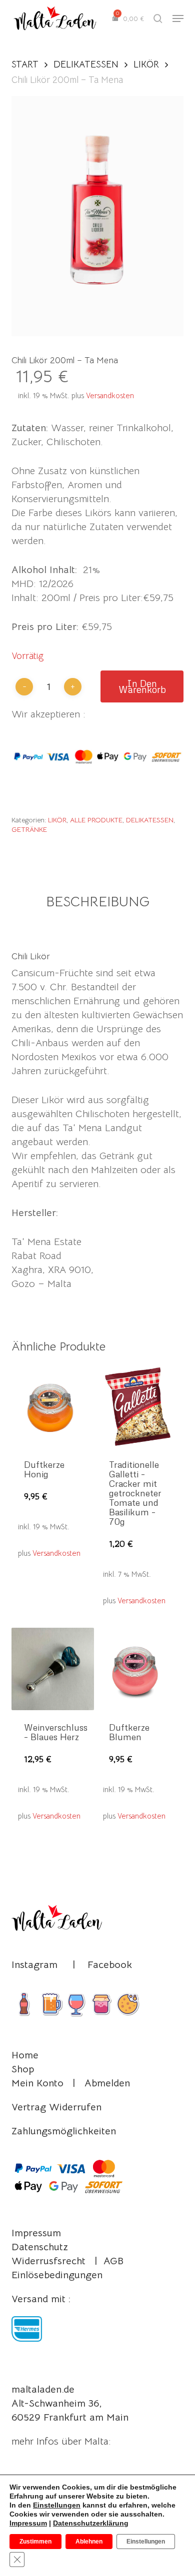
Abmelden (107, 2083)
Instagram (34, 1965)
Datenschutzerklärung (91, 2523)
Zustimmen (35, 2542)
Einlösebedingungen (57, 2275)
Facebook (110, 1965)
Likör (146, 64)
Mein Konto (37, 2083)
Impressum (36, 2233)
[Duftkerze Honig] (53, 1406)
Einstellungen (57, 2505)
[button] (178, 18)
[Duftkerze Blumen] (138, 1669)
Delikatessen (86, 64)
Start (25, 64)
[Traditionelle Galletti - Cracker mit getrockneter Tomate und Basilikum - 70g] (138, 1406)
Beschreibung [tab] (98, 902)
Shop (23, 2069)
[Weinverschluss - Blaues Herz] (53, 1669)
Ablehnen (89, 2542)
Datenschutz (40, 2247)
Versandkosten (110, 395)
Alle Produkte (96, 820)
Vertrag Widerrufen (56, 2107)
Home (25, 2055)
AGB (113, 2261)
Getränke (29, 829)
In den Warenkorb (142, 686)
